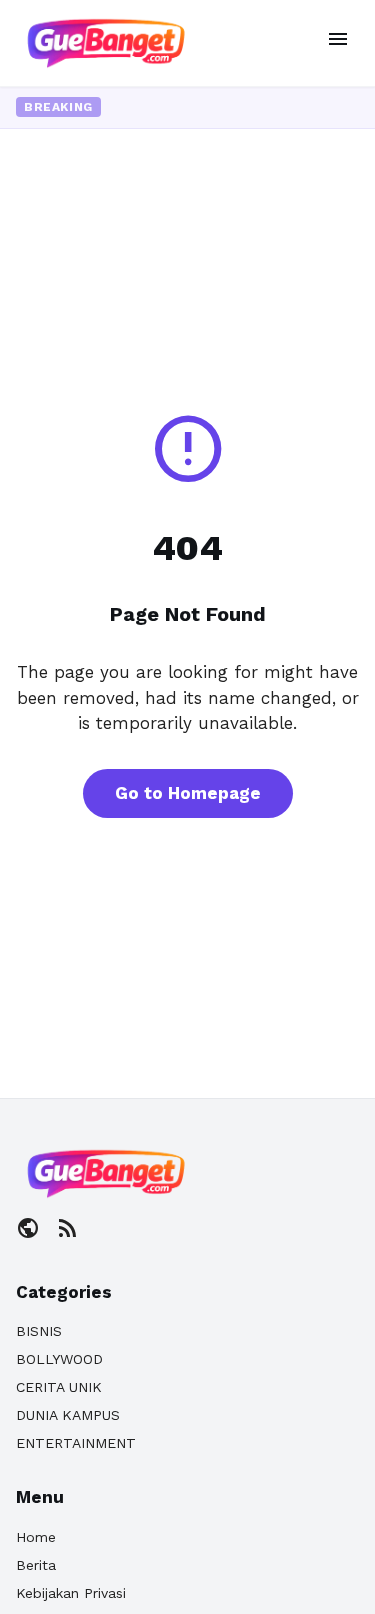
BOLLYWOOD (59, 1359)
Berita (36, 1565)
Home (36, 1537)
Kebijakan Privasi (71, 1593)
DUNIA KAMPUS (68, 1415)
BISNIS (39, 1331)
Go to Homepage (188, 793)
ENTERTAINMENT (76, 1443)
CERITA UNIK (59, 1387)
